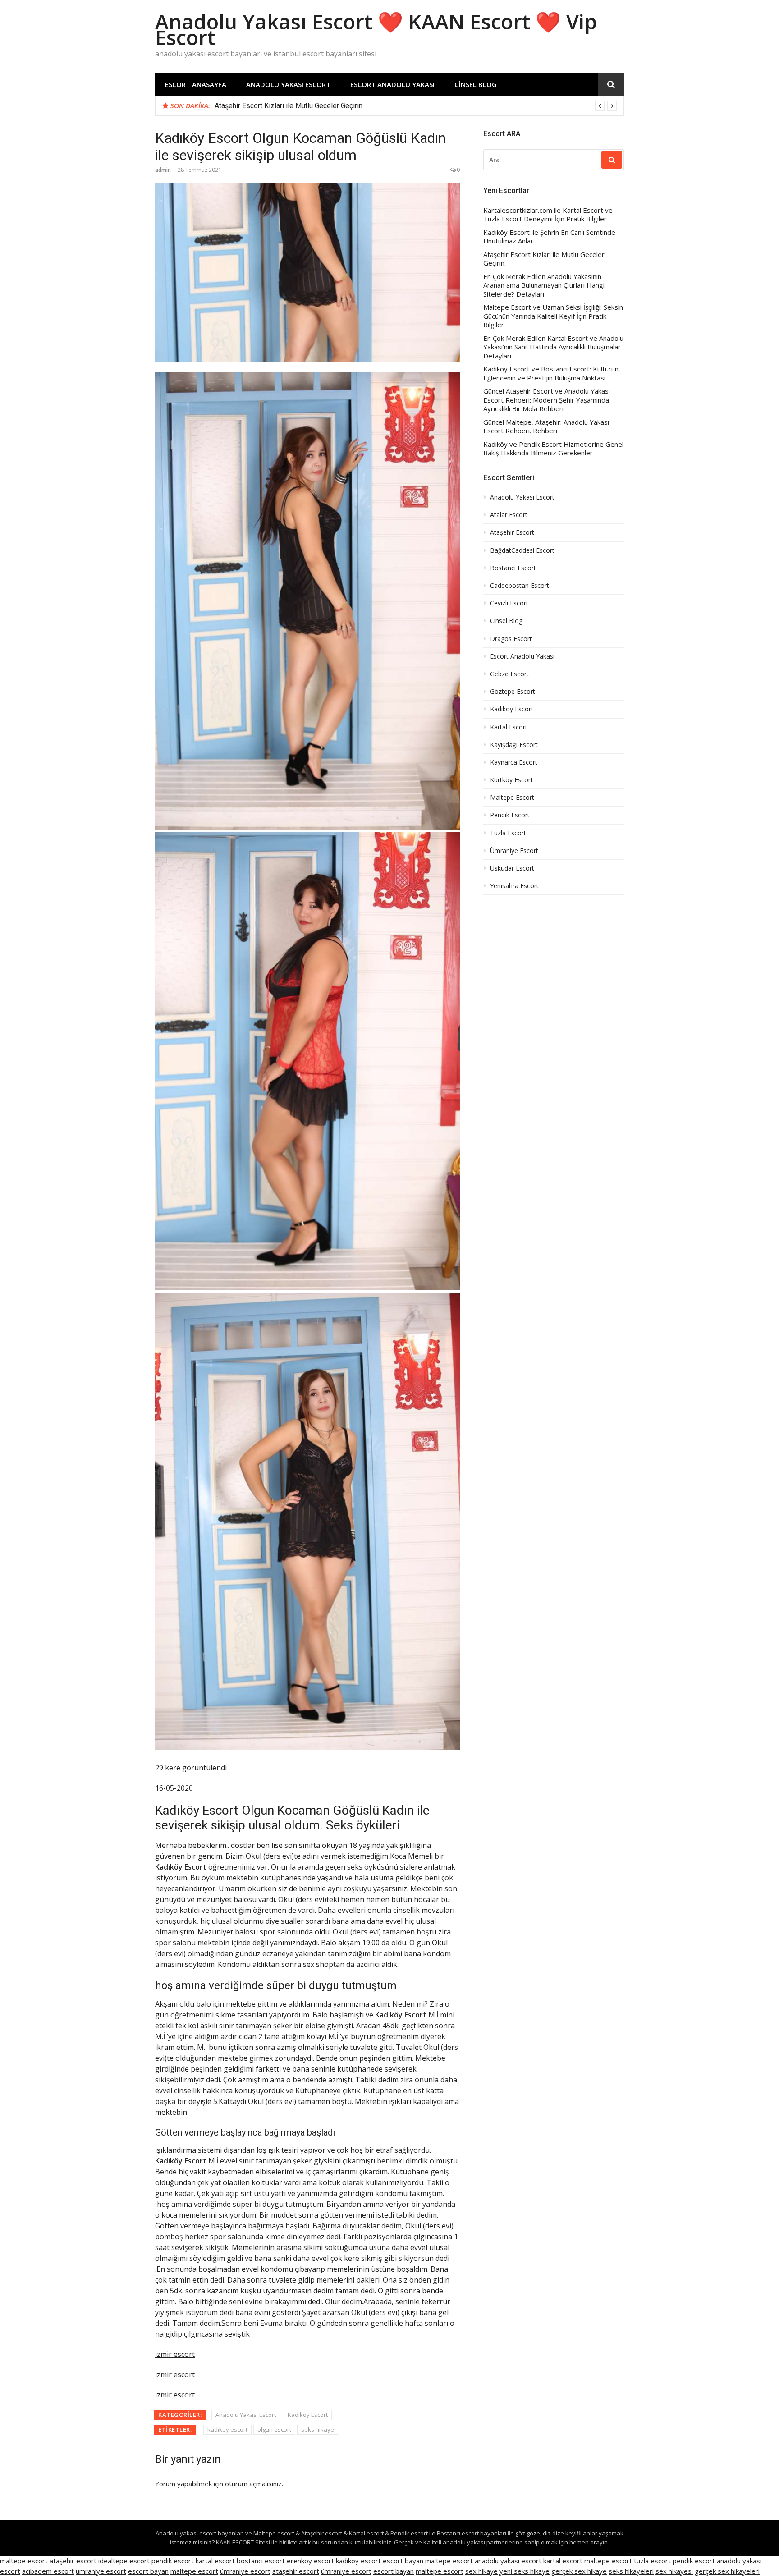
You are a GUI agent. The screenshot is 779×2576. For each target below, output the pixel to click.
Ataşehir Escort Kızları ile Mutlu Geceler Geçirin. (544, 259)
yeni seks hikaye (525, 2571)
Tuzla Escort (508, 833)
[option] (416, 106)
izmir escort (175, 2354)
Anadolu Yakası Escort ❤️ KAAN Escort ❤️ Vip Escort (376, 29)
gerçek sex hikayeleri (727, 2571)
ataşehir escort (73, 2561)
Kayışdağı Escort (514, 745)
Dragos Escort (511, 639)
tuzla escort (652, 2561)
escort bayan (403, 2561)
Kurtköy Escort (511, 780)
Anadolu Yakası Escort (288, 84)
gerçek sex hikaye (579, 2571)
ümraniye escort (101, 2571)
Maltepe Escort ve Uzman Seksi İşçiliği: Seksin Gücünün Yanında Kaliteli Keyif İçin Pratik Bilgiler (553, 316)
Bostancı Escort (513, 568)
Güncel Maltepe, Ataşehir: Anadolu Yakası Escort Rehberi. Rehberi (546, 427)
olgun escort (274, 2429)
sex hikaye (481, 2571)
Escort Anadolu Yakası (392, 84)
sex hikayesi (674, 2571)
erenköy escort (310, 2561)
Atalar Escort (509, 515)
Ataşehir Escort (512, 532)
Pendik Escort (510, 815)
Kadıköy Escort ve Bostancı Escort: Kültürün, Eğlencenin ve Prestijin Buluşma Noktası (552, 374)
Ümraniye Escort (514, 851)
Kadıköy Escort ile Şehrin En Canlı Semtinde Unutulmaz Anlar (549, 237)
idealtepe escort (124, 2561)
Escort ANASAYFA (196, 84)
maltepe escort (24, 2561)
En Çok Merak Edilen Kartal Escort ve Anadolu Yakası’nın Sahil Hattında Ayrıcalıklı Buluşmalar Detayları (553, 347)
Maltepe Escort (512, 798)
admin (163, 170)
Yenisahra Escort (514, 886)
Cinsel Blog (476, 84)
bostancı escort (261, 2561)
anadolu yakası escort (508, 2561)
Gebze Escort (509, 674)
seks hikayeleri (631, 2571)
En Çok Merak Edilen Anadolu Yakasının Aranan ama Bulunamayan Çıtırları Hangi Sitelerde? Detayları (370, 106)
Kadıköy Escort (308, 2415)
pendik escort (173, 2561)
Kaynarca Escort (514, 762)
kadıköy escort (227, 2429)
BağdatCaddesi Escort (522, 550)
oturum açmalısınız (253, 2484)
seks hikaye (318, 2429)
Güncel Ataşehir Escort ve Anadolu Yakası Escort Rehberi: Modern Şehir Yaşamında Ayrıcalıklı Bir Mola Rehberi (547, 400)
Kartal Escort (509, 727)
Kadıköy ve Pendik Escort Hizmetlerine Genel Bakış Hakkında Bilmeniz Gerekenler (553, 449)
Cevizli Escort (509, 603)
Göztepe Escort (513, 692)
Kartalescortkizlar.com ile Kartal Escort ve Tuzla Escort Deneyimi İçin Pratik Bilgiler (548, 215)
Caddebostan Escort (520, 586)
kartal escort (215, 2561)
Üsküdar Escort (512, 868)
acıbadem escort (48, 2571)
